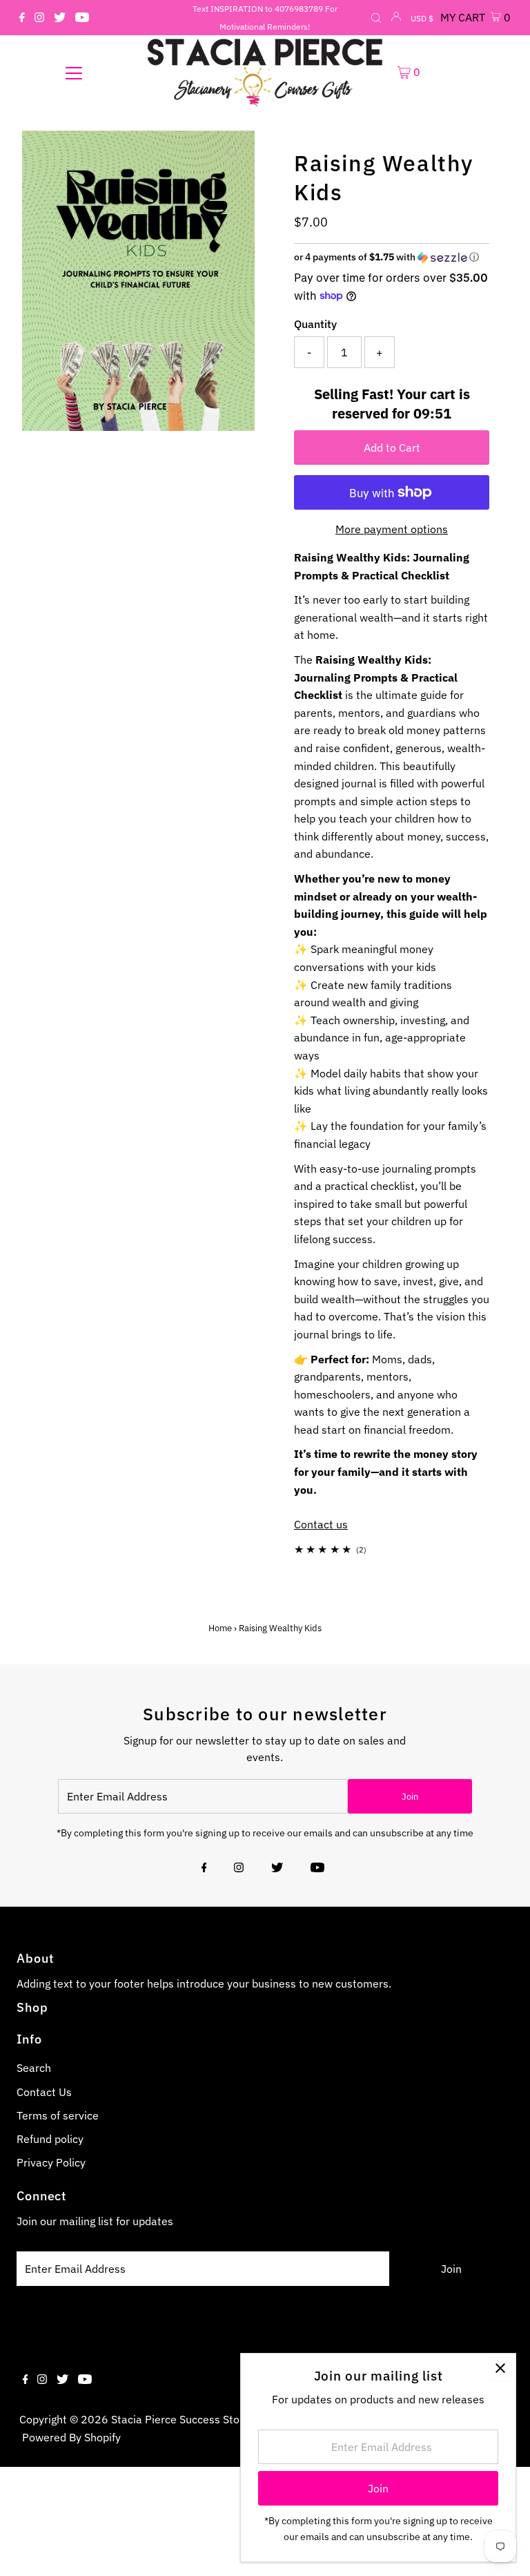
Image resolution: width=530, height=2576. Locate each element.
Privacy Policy (51, 2162)
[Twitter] (60, 18)
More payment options (392, 529)
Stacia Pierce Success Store (180, 2419)
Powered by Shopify (71, 2437)
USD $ (422, 18)
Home (220, 1628)
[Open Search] (376, 19)
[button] (392, 257)
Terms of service (58, 2115)
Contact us (321, 1524)
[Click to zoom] (233, 152)
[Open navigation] (74, 73)
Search (34, 2068)
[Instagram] (39, 18)
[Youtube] (82, 18)
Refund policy (50, 2139)
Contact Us (44, 2092)
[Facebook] (22, 18)
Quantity (315, 324)
